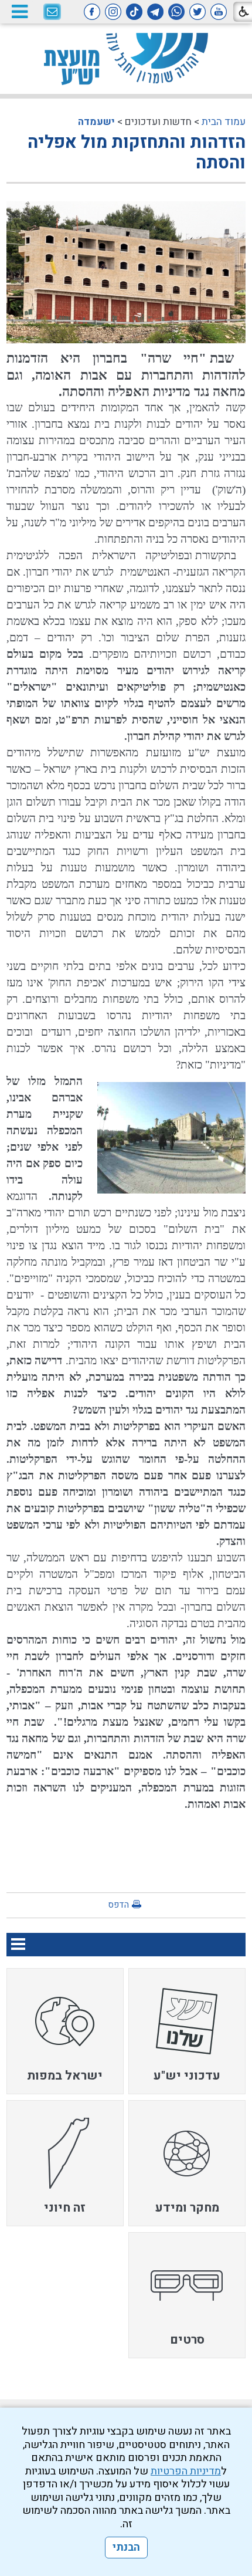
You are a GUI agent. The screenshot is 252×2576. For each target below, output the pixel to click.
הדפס (118, 1905)
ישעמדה (96, 122)
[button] (19, 11)
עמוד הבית (224, 122)
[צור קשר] (52, 12)
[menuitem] (187, 2031)
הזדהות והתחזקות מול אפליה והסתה (137, 153)
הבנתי (126, 2548)
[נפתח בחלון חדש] (219, 12)
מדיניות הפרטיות (186, 2471)
